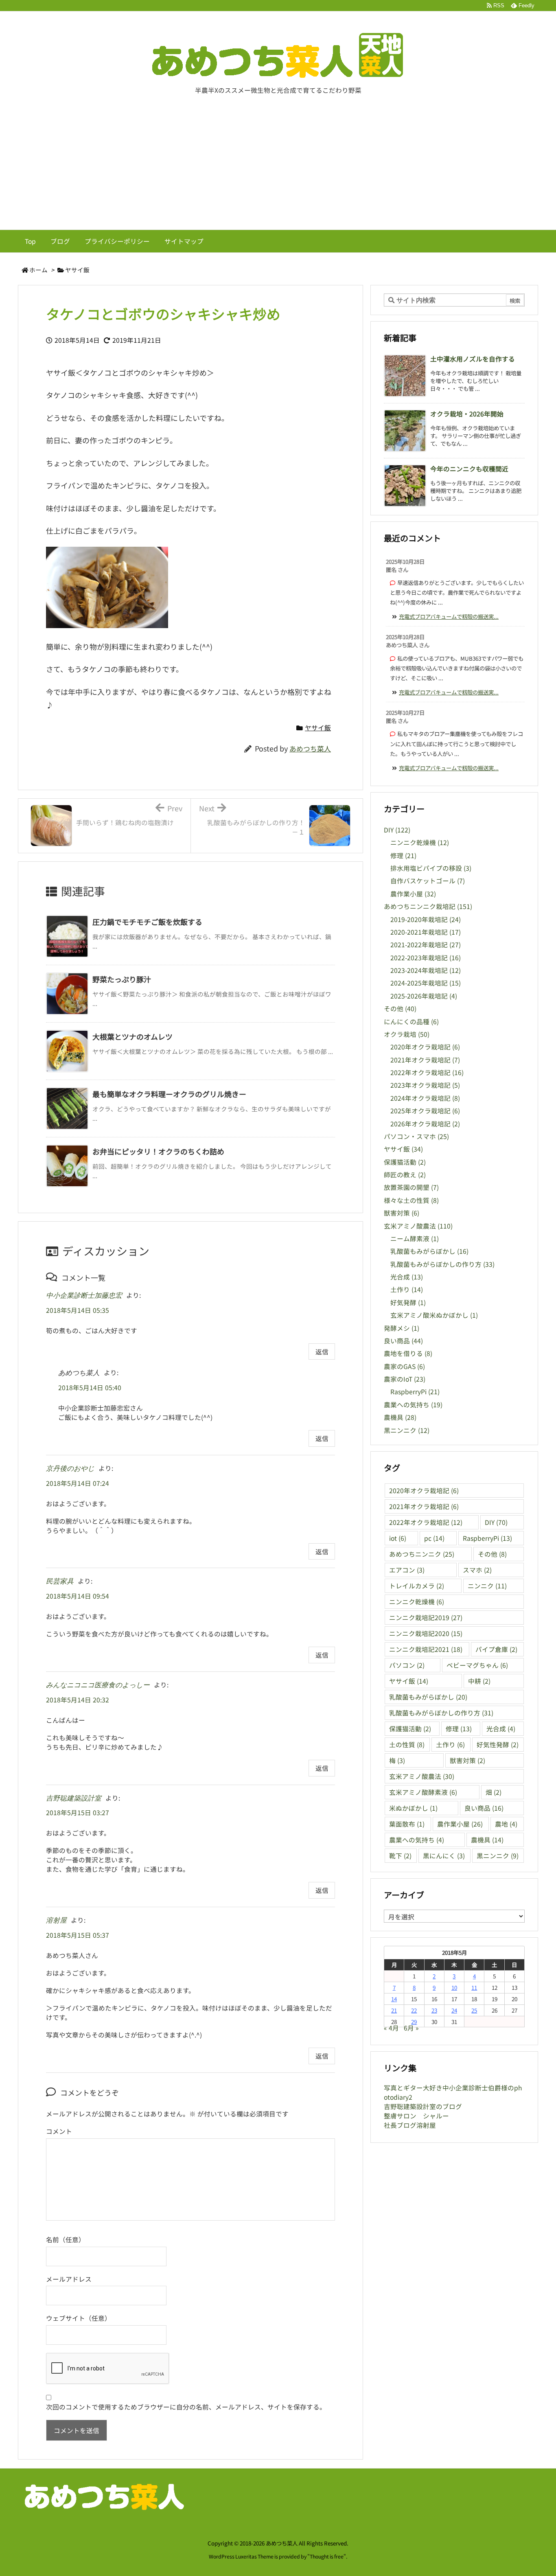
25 (474, 2010)
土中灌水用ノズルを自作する (473, 359)
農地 (506, 1824)
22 (414, 2010)
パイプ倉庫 (496, 1649)
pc (434, 1538)
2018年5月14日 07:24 (78, 1483)
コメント (59, 2131)
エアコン (407, 1570)
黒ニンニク (407, 1430)
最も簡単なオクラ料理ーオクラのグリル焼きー (169, 1094)
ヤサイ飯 (77, 270)
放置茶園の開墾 (411, 1187)
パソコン (407, 1665)
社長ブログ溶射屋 (410, 2125)
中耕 (479, 1681)
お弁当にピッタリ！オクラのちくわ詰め (158, 1151)
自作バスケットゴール (428, 881)
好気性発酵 (498, 1745)
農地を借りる (408, 1353)
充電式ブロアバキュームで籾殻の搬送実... (449, 616)
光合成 (407, 1277)
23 (434, 2010)
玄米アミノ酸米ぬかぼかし (434, 1315)
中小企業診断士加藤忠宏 (84, 1296)
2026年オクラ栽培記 (425, 1124)
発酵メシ (402, 1328)
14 (394, 1999)
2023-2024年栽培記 (426, 970)
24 (454, 2010)
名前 (53, 2240)
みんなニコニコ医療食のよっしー (98, 1685)
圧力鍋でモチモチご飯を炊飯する (147, 922)
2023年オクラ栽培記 (425, 1085)
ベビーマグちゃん (477, 1665)
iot (398, 1538)
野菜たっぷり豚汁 (122, 979)
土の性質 (407, 1745)
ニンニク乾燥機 (420, 842)
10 (454, 1987)
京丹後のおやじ (70, 1469)
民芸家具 (60, 1581)
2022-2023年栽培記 (426, 958)
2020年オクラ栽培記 (425, 1047)
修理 (403, 855)
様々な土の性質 (411, 1200)
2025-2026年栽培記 (424, 996)
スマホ (477, 1570)
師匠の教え (405, 1175)
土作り (407, 1289)
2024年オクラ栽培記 (425, 1098)
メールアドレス (69, 2279)
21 (394, 2010)
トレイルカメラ (417, 1586)
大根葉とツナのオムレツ (132, 1036)
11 (474, 1987)
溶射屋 (56, 1920)
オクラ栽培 (407, 1034)
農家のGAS (404, 1366)
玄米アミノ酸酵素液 (423, 1792)
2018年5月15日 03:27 (78, 1813)
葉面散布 (407, 1824)
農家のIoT (405, 1379)
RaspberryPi (415, 1392)
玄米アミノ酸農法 (418, 1226)
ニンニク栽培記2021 (426, 1649)
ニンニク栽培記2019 (426, 1618)
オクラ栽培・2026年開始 (467, 414)
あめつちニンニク (422, 1554)
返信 (322, 1352)
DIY (397, 830)
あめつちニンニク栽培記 (428, 906)
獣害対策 (402, 1213)
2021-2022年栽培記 (426, 945)
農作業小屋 (413, 894)
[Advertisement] (278, 169)
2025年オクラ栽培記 (425, 1111)
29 (414, 2022)
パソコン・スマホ (416, 1136)
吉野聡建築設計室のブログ (423, 2106)
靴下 (400, 1856)
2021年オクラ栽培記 (425, 1060)
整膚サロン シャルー (416, 2116)
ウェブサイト (66, 2318)
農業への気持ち (413, 1405)
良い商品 (403, 1341)
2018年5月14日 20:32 (78, 1700)
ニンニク (487, 1586)
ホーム (38, 270)
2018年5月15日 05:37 (78, 1935)
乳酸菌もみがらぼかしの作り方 (442, 1264)
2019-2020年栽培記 (426, 919)
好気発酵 (408, 1302)
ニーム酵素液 (415, 1239)
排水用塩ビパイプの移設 (431, 868)
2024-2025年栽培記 (426, 983)
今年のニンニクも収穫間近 (469, 469)
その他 (400, 1009)
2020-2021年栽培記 (426, 932)
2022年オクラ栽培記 (427, 1072)
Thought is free (327, 2556)
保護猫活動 (405, 1162)
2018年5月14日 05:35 (78, 1310)
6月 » (411, 2028)
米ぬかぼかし (413, 1808)
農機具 (400, 1417)
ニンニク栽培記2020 (426, 1633)
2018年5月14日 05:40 (90, 1388)
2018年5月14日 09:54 (78, 1596)
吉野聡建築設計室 (74, 1798)
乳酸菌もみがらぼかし (429, 1251)
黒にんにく (444, 1856)
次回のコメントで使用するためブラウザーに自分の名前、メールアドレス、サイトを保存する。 (186, 2407)
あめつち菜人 (310, 749)
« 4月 (391, 2028)
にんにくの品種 (411, 1022)
